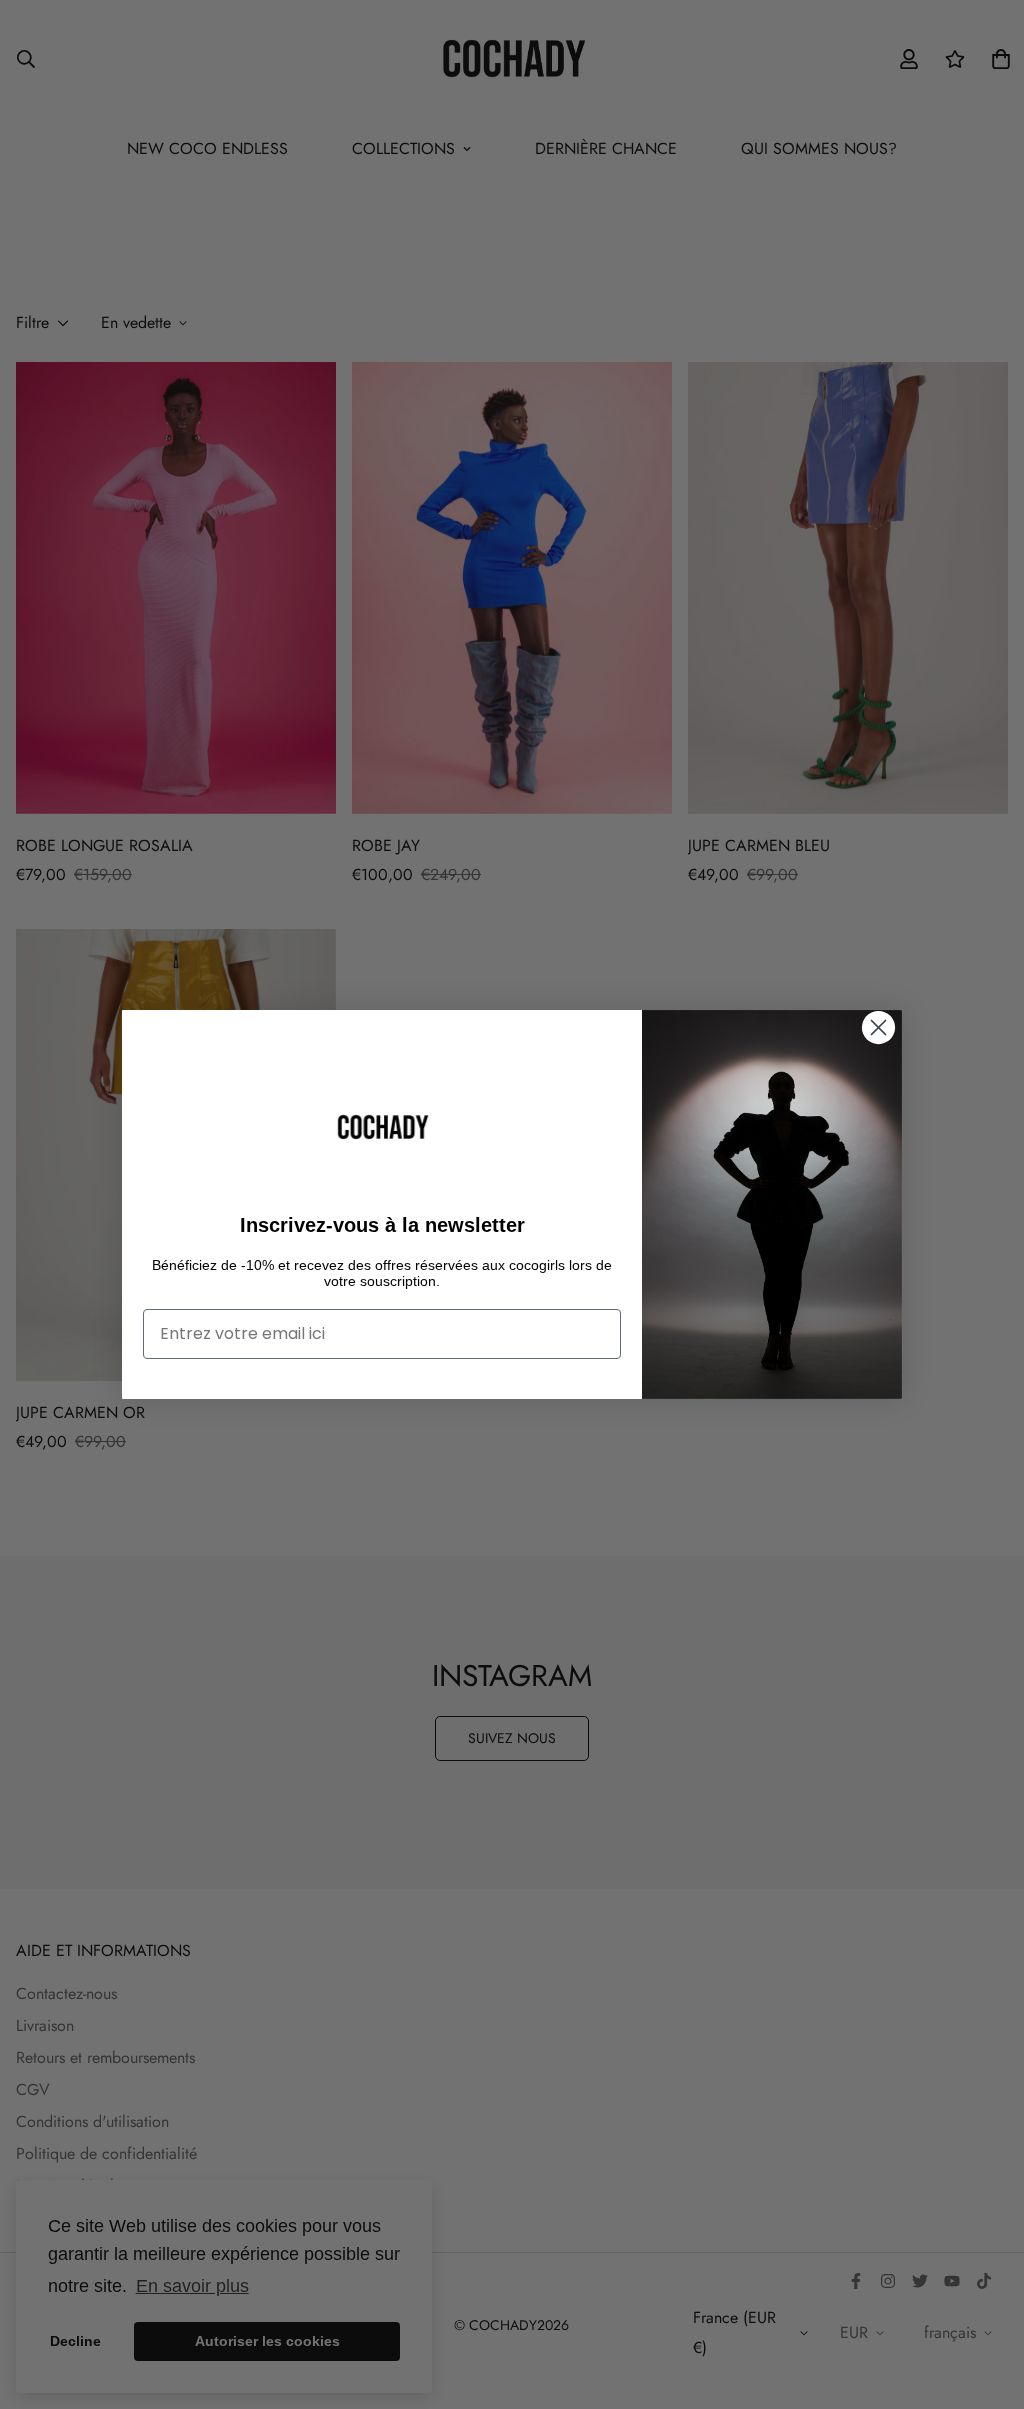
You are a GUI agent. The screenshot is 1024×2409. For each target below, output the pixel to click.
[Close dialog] (878, 1027)
